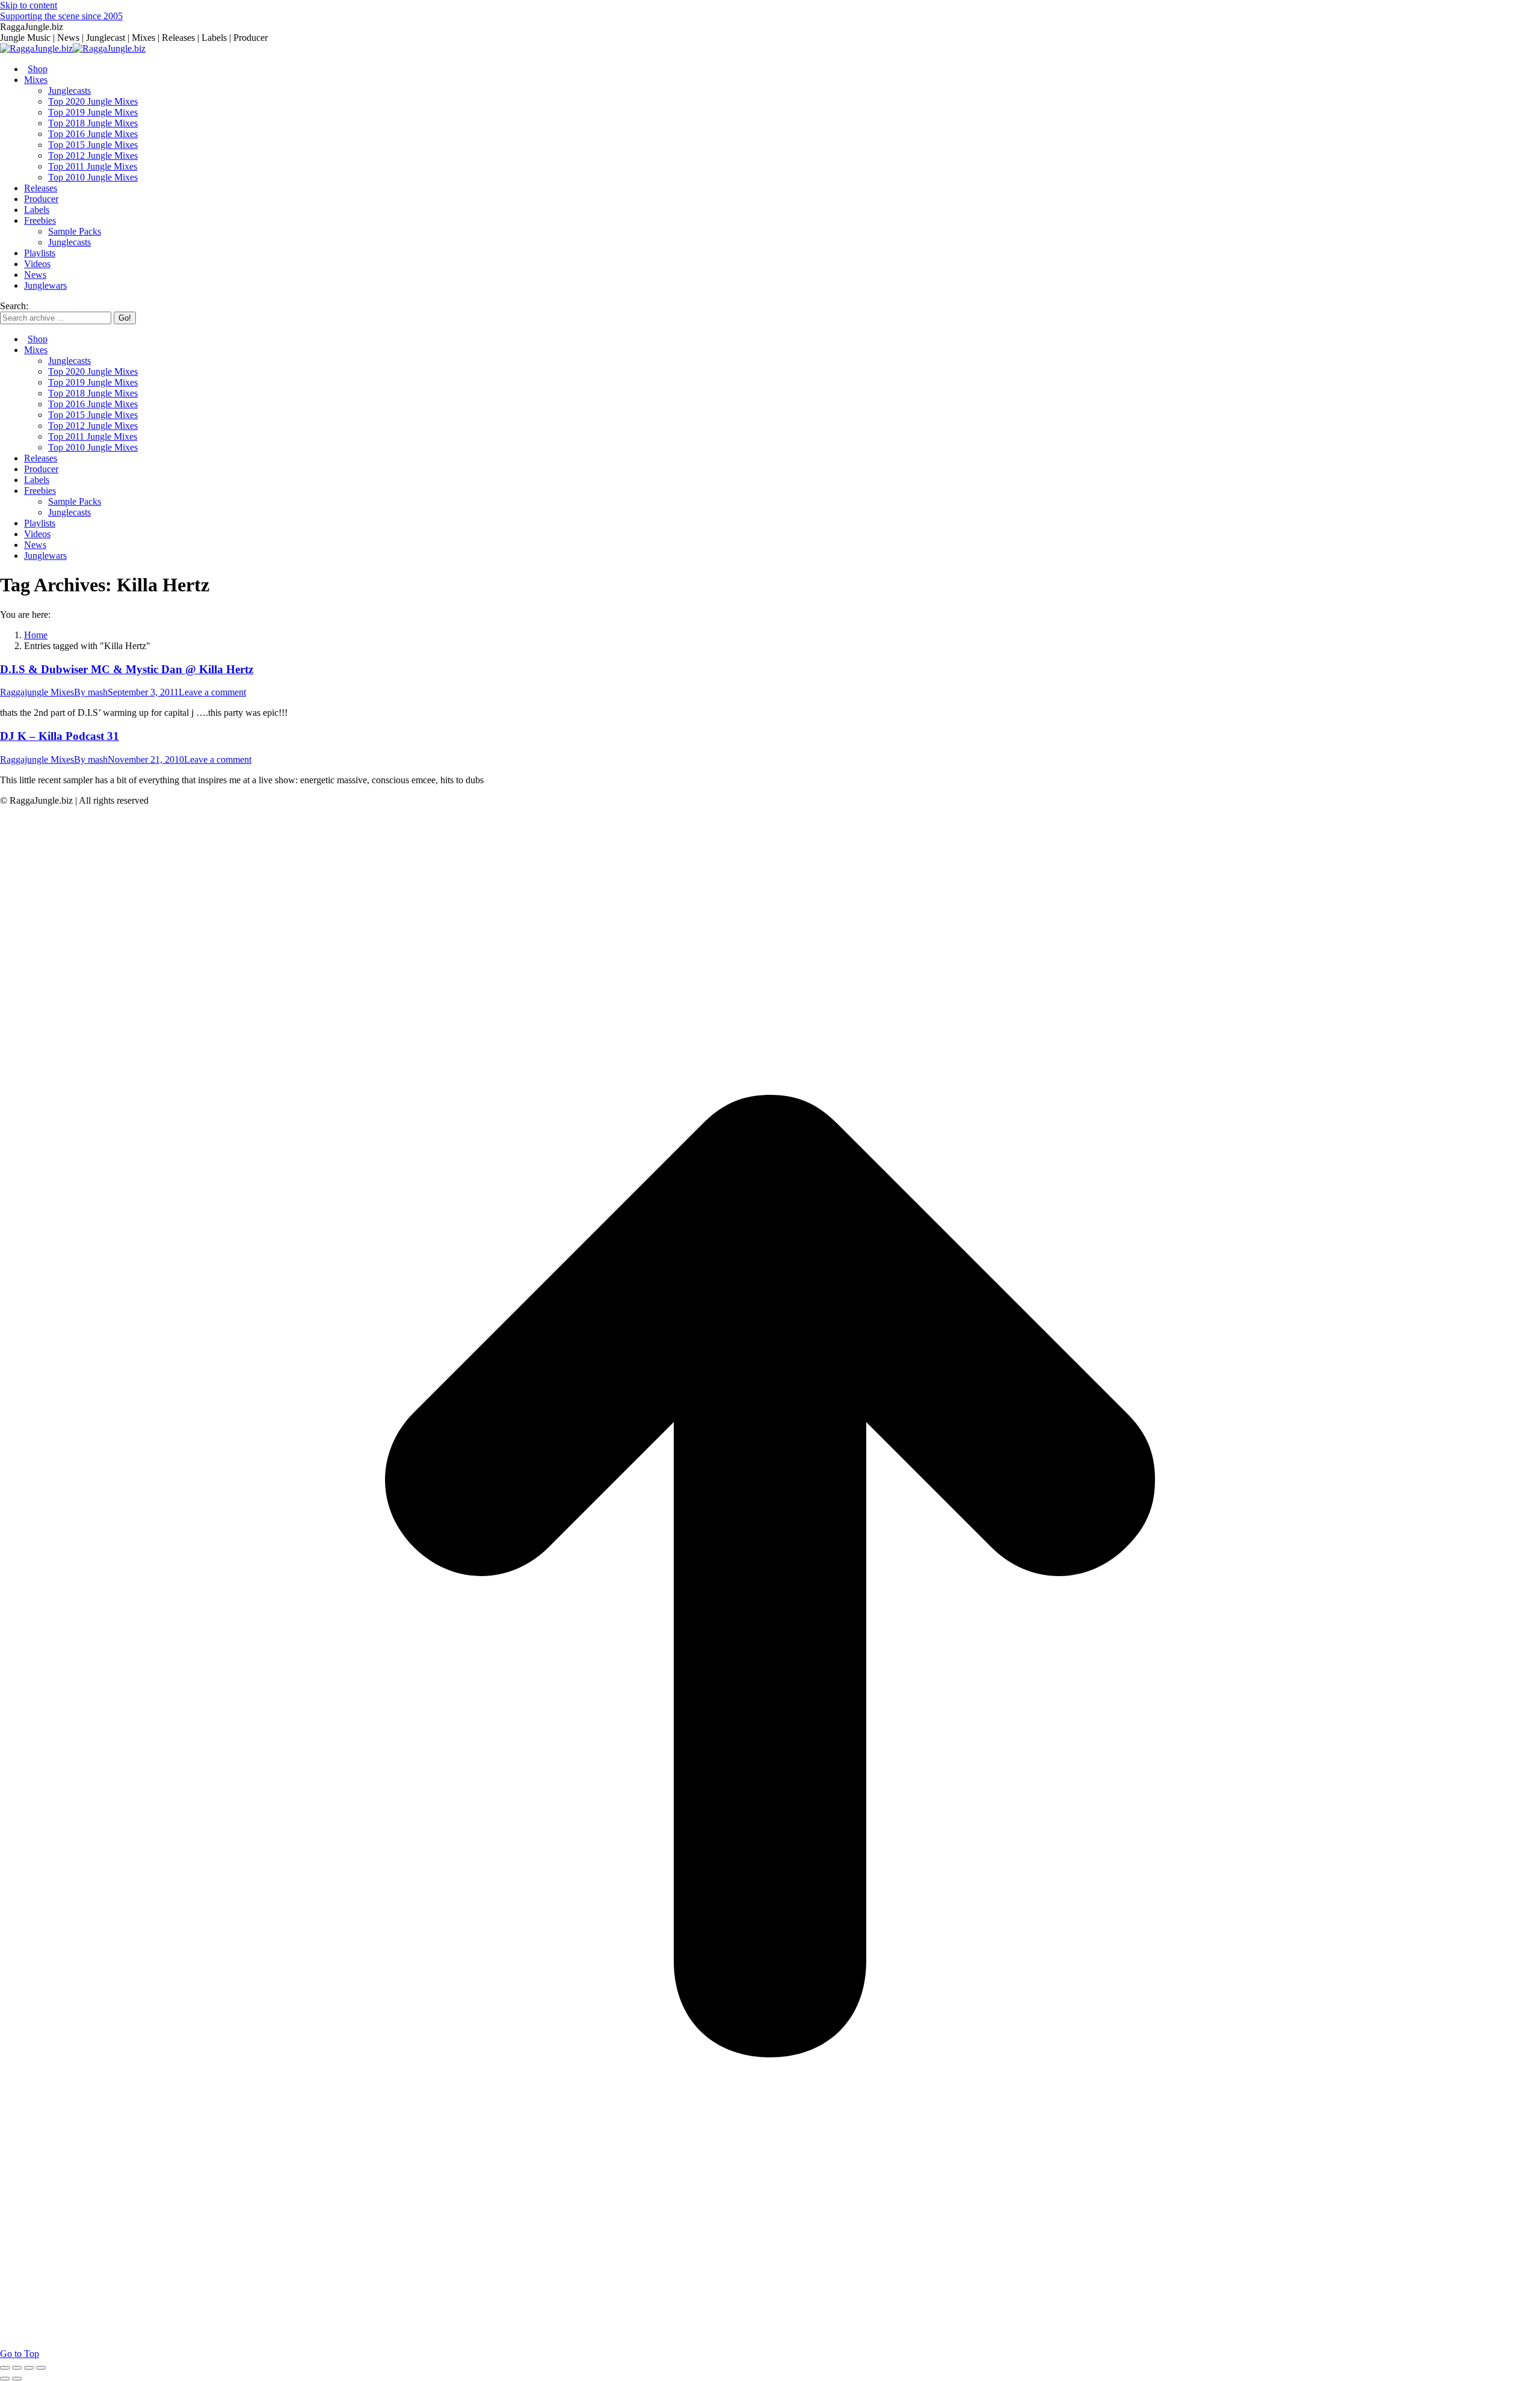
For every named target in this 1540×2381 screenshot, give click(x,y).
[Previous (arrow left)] (5, 2379)
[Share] (17, 2368)
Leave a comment (212, 692)
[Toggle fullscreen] (29, 2368)
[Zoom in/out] (41, 2368)
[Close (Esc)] (5, 2368)
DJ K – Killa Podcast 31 (60, 736)
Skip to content (29, 5)
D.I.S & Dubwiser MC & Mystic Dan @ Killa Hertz (127, 669)
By (91, 692)
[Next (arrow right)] (17, 2379)
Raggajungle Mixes (37, 692)
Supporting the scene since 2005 (61, 16)
